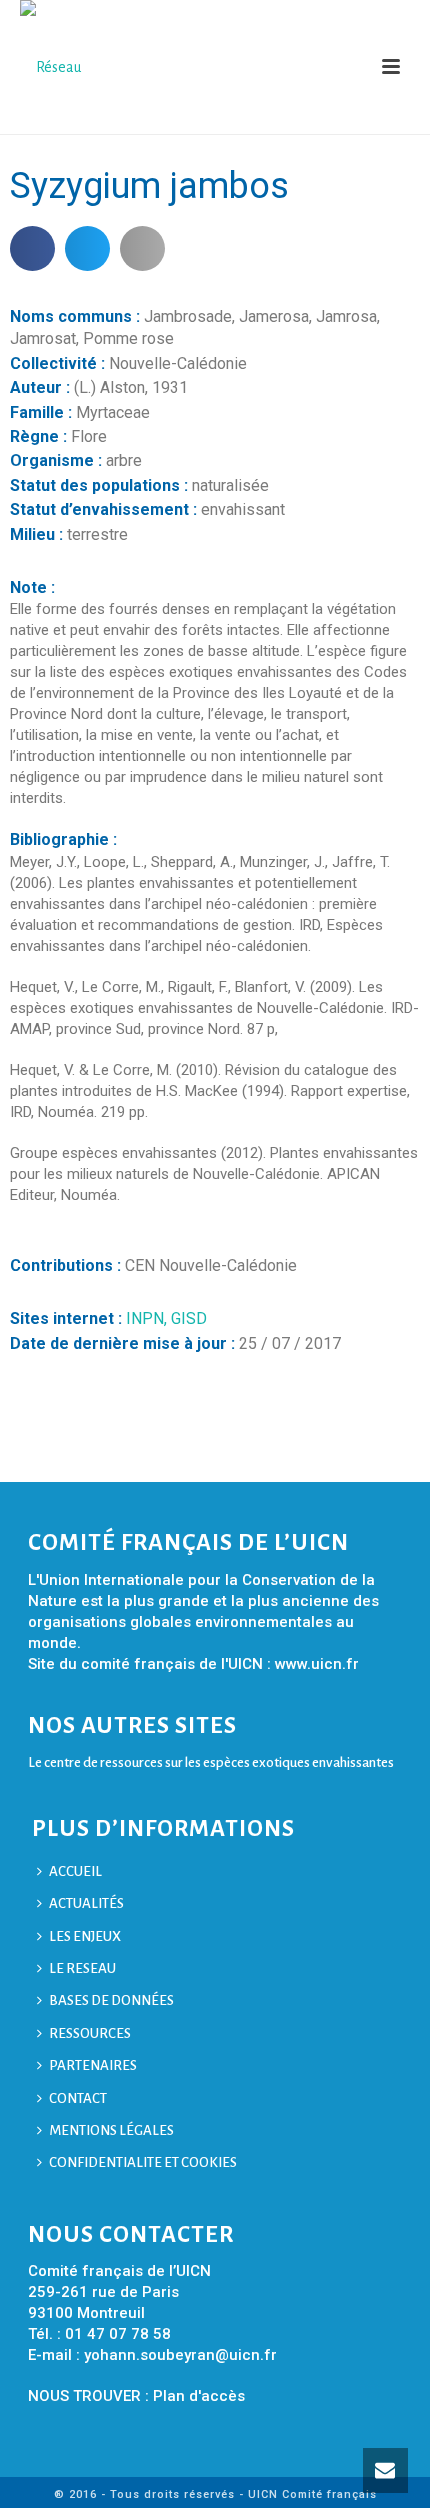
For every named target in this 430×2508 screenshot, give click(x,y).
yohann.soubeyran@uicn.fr (180, 2355)
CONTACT (78, 2098)
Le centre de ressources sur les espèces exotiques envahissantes (211, 1762)
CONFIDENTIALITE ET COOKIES (143, 2162)
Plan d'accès (199, 2396)
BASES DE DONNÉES (111, 2000)
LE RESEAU (82, 1968)
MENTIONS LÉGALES (111, 2130)
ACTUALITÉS (86, 1903)
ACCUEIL (75, 1871)
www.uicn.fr (317, 1664)
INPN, (148, 1318)
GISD (189, 1318)
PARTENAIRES (93, 2065)
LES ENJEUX (85, 1936)
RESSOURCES (90, 2033)
